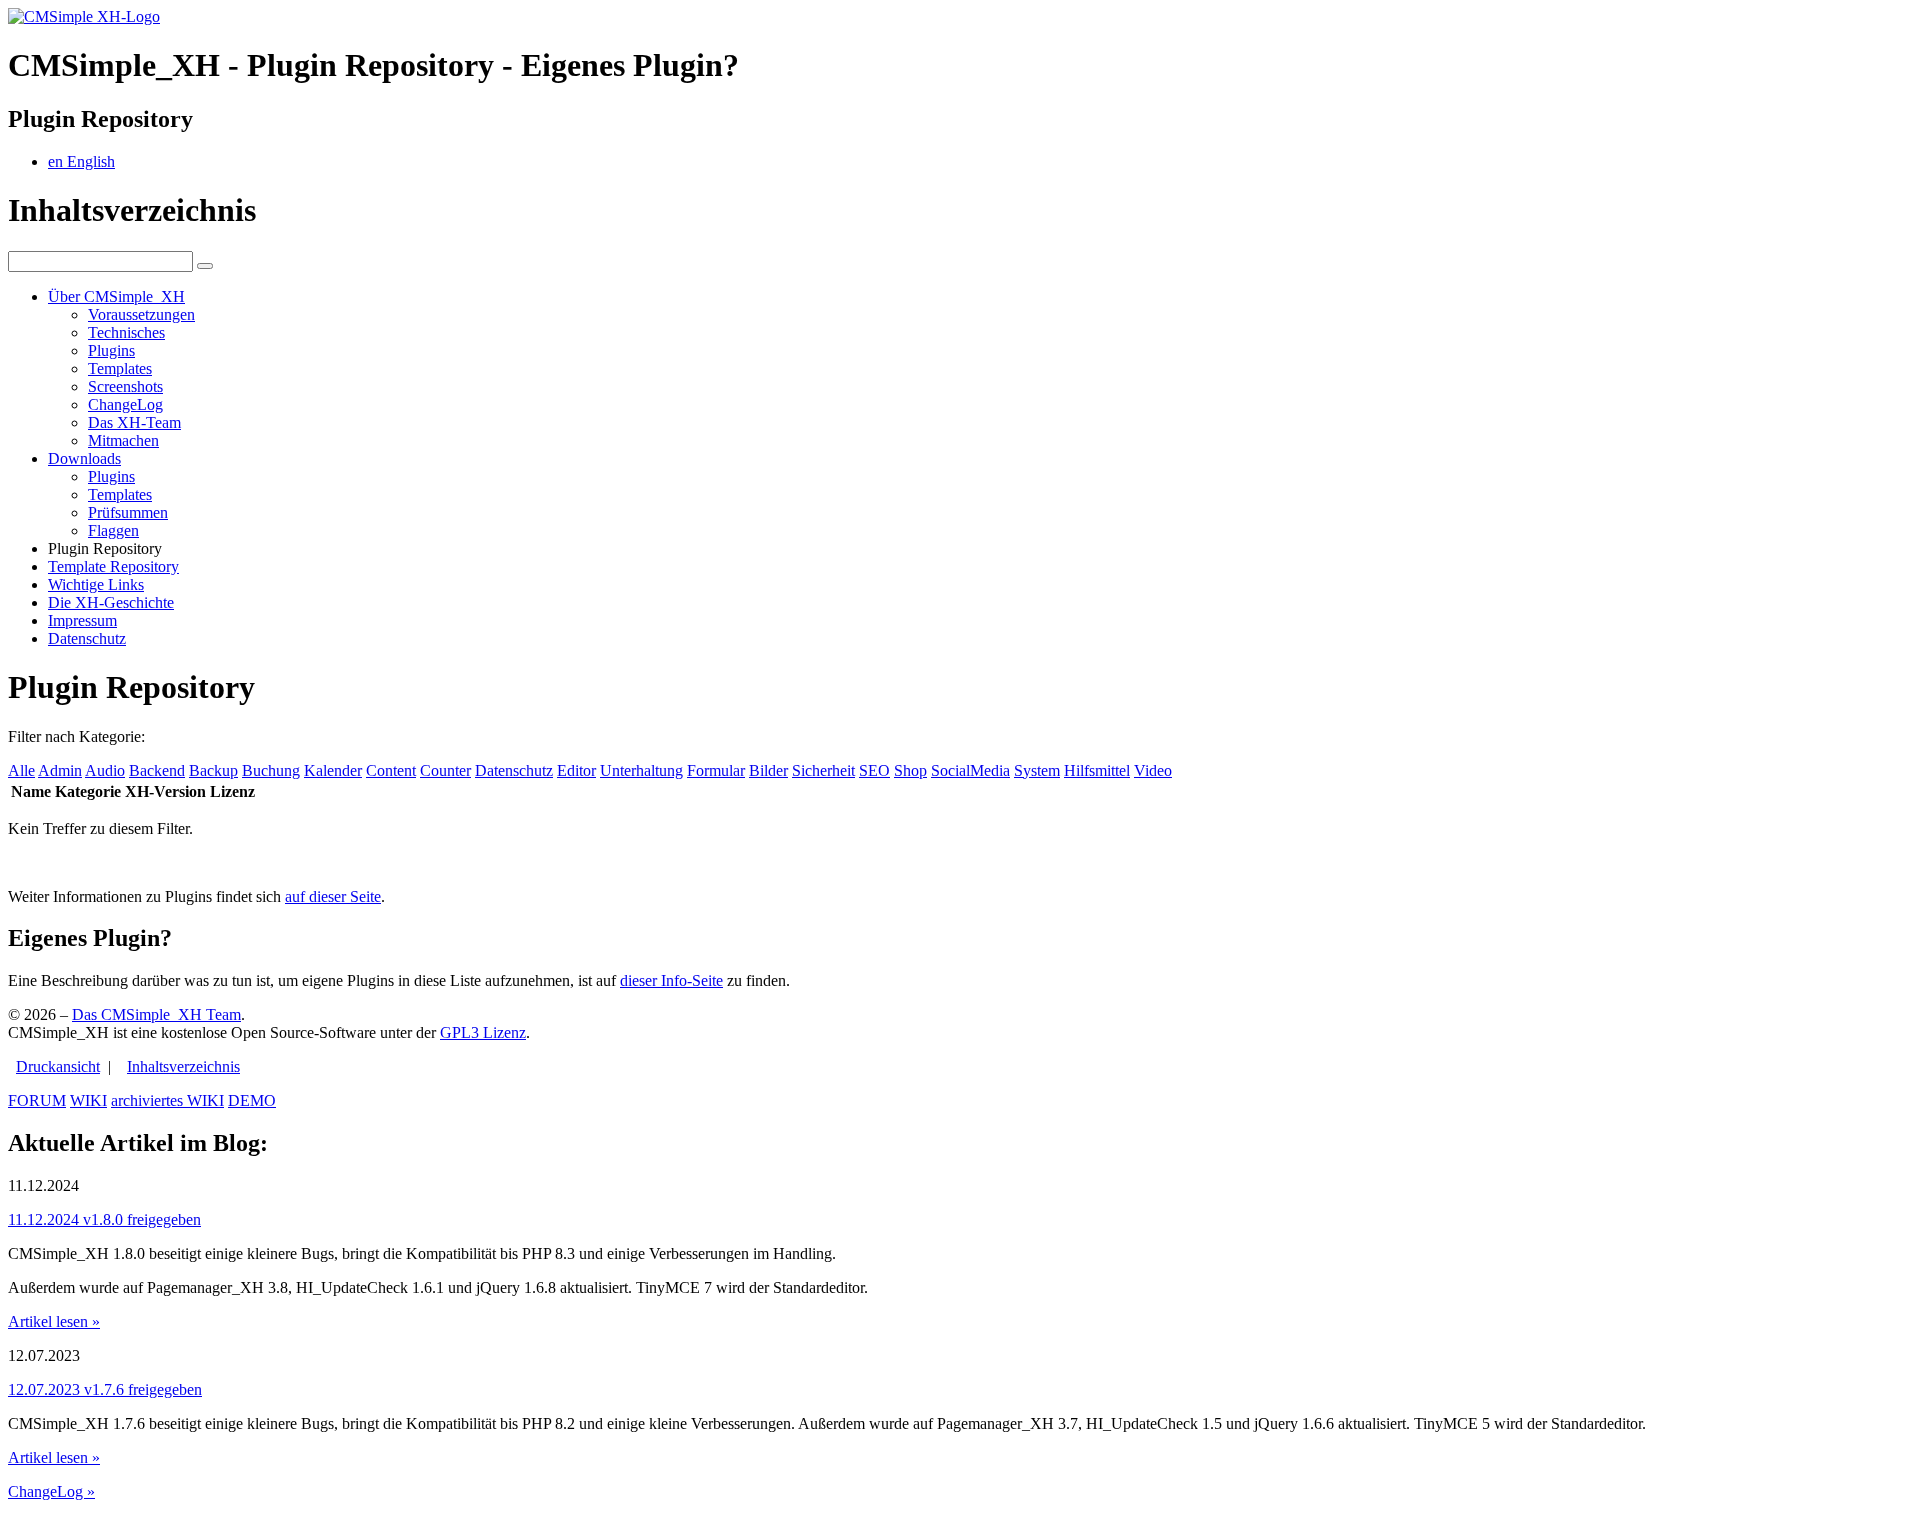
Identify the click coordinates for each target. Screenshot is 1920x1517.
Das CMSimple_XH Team (156, 1014)
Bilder (768, 770)
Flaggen (113, 530)
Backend (157, 770)
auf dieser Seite (333, 896)
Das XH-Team (134, 422)
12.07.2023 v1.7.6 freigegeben (105, 1389)
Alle (21, 770)
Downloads (84, 458)
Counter (445, 770)
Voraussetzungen (141, 314)
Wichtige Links (96, 584)
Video (1153, 770)
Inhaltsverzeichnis (183, 1066)
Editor (576, 770)
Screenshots (125, 386)
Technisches (126, 332)
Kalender (333, 770)
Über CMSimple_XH (116, 296)
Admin (60, 770)
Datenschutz (87, 638)
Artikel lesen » (54, 1321)
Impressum (82, 620)
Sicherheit (823, 770)
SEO (874, 770)
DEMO (252, 1100)
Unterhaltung (641, 770)
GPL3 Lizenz (483, 1032)
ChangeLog (125, 404)
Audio (105, 770)
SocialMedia (970, 770)
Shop (910, 770)
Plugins (111, 350)
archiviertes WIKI (167, 1100)
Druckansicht (58, 1066)
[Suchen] (205, 266)
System (1037, 770)
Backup (213, 770)
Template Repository (113, 566)
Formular (716, 770)
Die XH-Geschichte (111, 602)
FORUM (37, 1100)
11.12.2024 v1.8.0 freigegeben (104, 1219)
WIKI (88, 1100)
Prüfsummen (128, 512)
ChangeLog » (51, 1491)
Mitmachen (123, 440)
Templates (120, 368)
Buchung (271, 770)
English (81, 161)
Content (391, 770)
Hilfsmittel (1097, 770)
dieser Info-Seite (671, 980)
